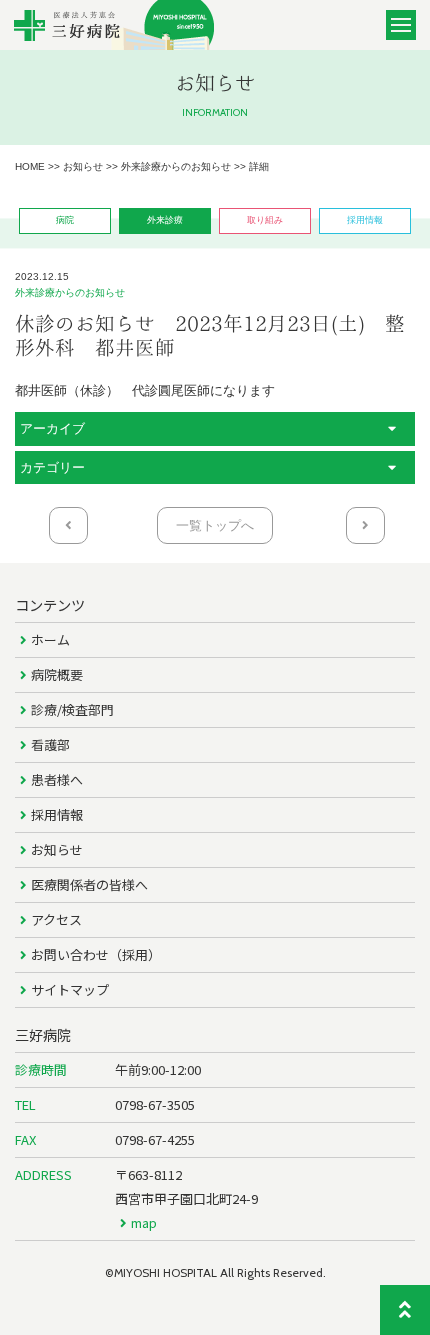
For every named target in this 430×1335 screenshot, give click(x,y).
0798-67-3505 (155, 1104)
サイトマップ (70, 989)
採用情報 (57, 814)
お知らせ (57, 849)
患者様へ (57, 779)
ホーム (50, 639)
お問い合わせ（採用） (96, 954)
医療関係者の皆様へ (89, 884)
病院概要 (57, 674)
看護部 (50, 744)
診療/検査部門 (72, 709)
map (144, 1222)
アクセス (56, 919)
